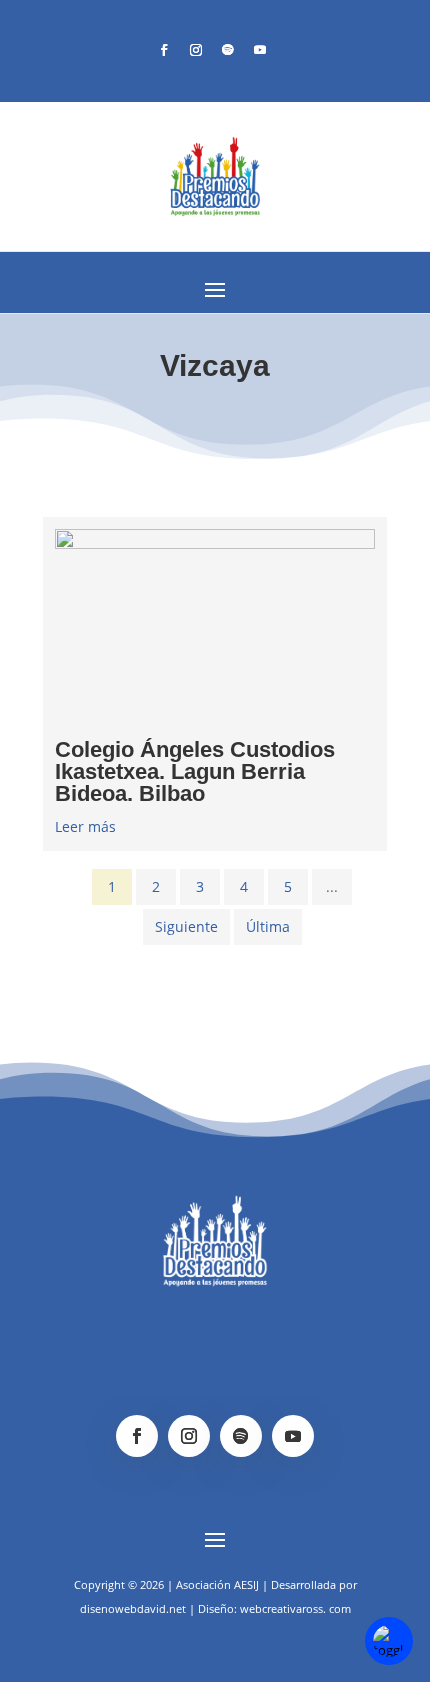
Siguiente (186, 926)
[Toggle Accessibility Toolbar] (389, 1641)
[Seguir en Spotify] (228, 50)
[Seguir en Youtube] (260, 50)
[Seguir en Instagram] (196, 50)
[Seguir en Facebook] (164, 50)
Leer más (85, 826)
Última (268, 926)
